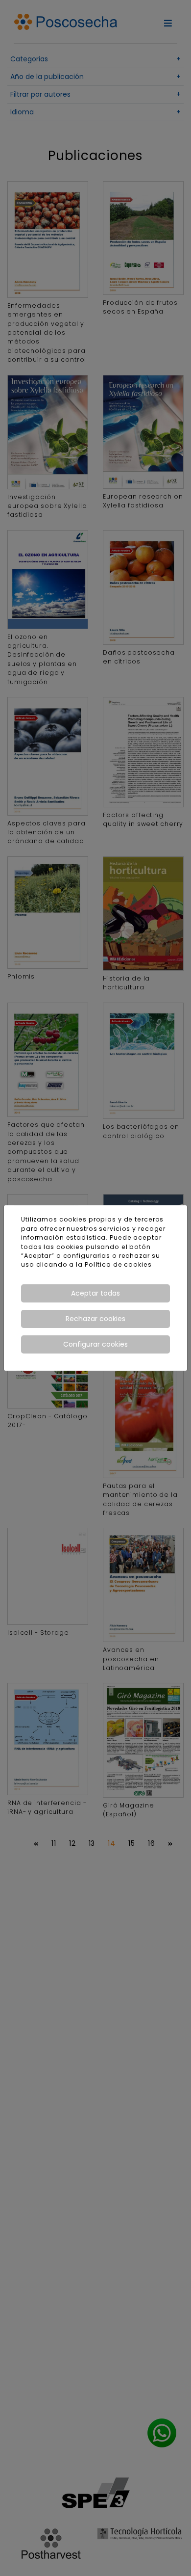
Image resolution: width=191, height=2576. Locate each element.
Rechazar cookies (95, 1319)
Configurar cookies (95, 1344)
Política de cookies (118, 1264)
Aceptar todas (95, 1293)
